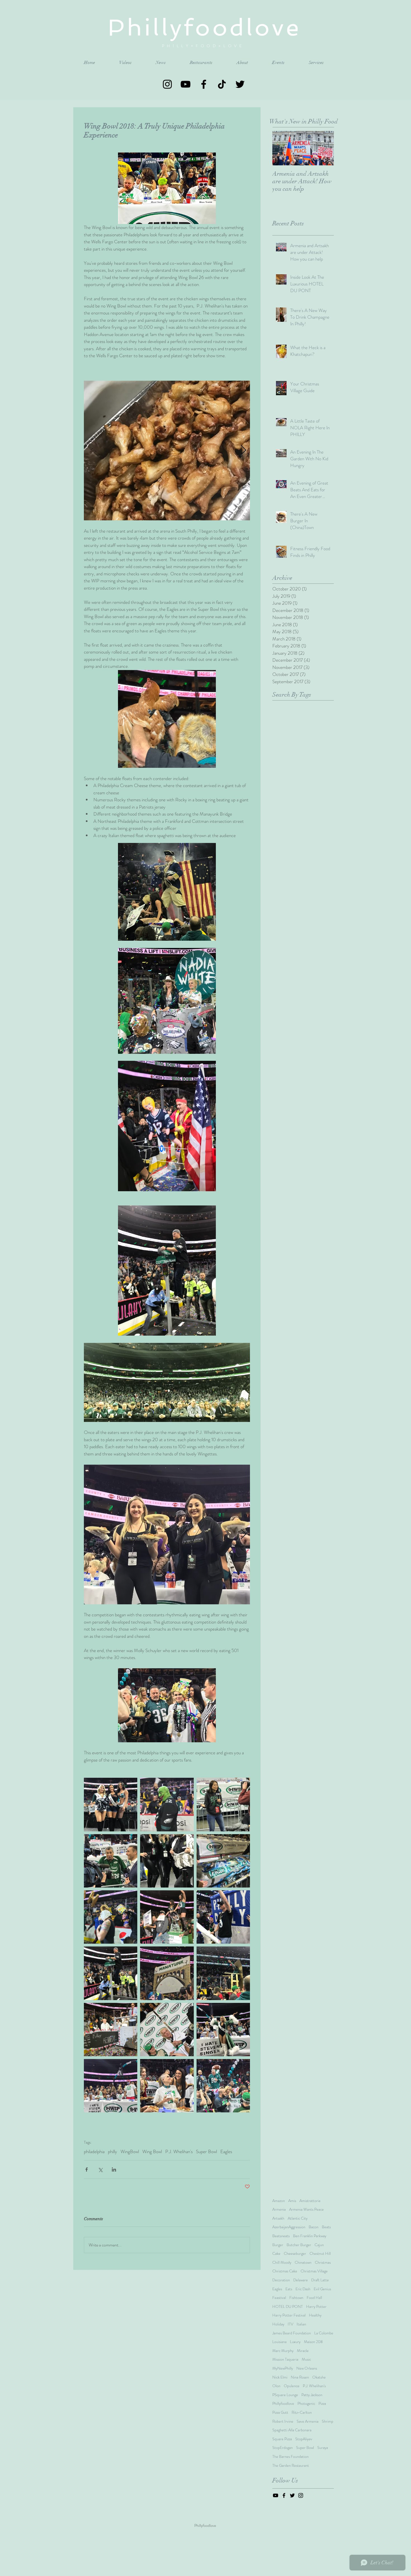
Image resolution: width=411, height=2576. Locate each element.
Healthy (315, 2315)
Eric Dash (303, 2289)
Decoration (281, 2280)
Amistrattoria (310, 2201)
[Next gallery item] (243, 451)
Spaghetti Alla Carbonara (292, 2430)
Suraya (323, 2448)
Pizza (322, 2404)
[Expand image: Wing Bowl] (111, 1804)
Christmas (323, 2262)
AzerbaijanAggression (289, 2227)
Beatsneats (281, 2236)
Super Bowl (206, 2152)
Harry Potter (316, 2307)
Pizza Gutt (280, 2412)
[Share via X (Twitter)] (100, 2169)
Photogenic (306, 2404)
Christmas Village (314, 2271)
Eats (289, 2289)
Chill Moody (282, 2262)
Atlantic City (298, 2218)
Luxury (295, 2342)
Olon (276, 2386)
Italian (301, 2324)
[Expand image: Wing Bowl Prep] (167, 451)
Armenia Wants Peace (306, 2209)
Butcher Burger (299, 2245)
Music (306, 2359)
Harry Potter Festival (289, 2315)
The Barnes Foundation (290, 2457)
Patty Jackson (312, 2395)
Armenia (279, 2209)
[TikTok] (222, 84)
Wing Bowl (152, 2152)
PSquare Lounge (285, 2395)
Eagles (226, 2152)
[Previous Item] (281, 148)
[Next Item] (325, 148)
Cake (276, 2254)
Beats (326, 2227)
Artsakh (278, 2218)
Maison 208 (313, 2342)
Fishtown (296, 2298)
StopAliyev (304, 2439)
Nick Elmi (280, 2377)
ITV (290, 2324)
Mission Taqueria (285, 2359)
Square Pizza (282, 2439)
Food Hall (314, 2298)
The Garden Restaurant (291, 2466)
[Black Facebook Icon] (204, 84)
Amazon (279, 2201)
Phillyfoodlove (283, 2404)
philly (113, 2152)
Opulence (292, 2386)
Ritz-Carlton (302, 2412)
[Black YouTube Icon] (186, 84)
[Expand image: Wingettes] (167, 1534)
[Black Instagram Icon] (167, 84)
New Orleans (307, 2368)
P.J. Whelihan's (179, 2152)
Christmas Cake (285, 2271)
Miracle (303, 2351)
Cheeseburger (295, 2254)
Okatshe (319, 2377)
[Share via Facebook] (87, 2169)
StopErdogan (283, 2448)
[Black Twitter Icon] (240, 84)
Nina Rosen (300, 2377)
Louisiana (279, 2342)
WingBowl (130, 2152)
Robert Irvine (283, 2421)
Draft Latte (320, 2280)
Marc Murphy (283, 2351)
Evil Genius (322, 2289)
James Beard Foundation (292, 2333)
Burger (278, 2245)
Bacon (314, 2227)
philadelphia (94, 2152)
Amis (292, 2201)
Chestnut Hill (320, 2254)
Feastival (279, 2298)
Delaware (301, 2280)
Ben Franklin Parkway (310, 2236)
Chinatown (303, 2262)
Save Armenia (308, 2421)
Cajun (319, 2245)
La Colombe (324, 2333)
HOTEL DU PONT (288, 2307)
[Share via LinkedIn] (114, 2169)
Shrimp (328, 2421)
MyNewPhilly (283, 2368)
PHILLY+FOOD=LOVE (205, 46)
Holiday (278, 2324)
